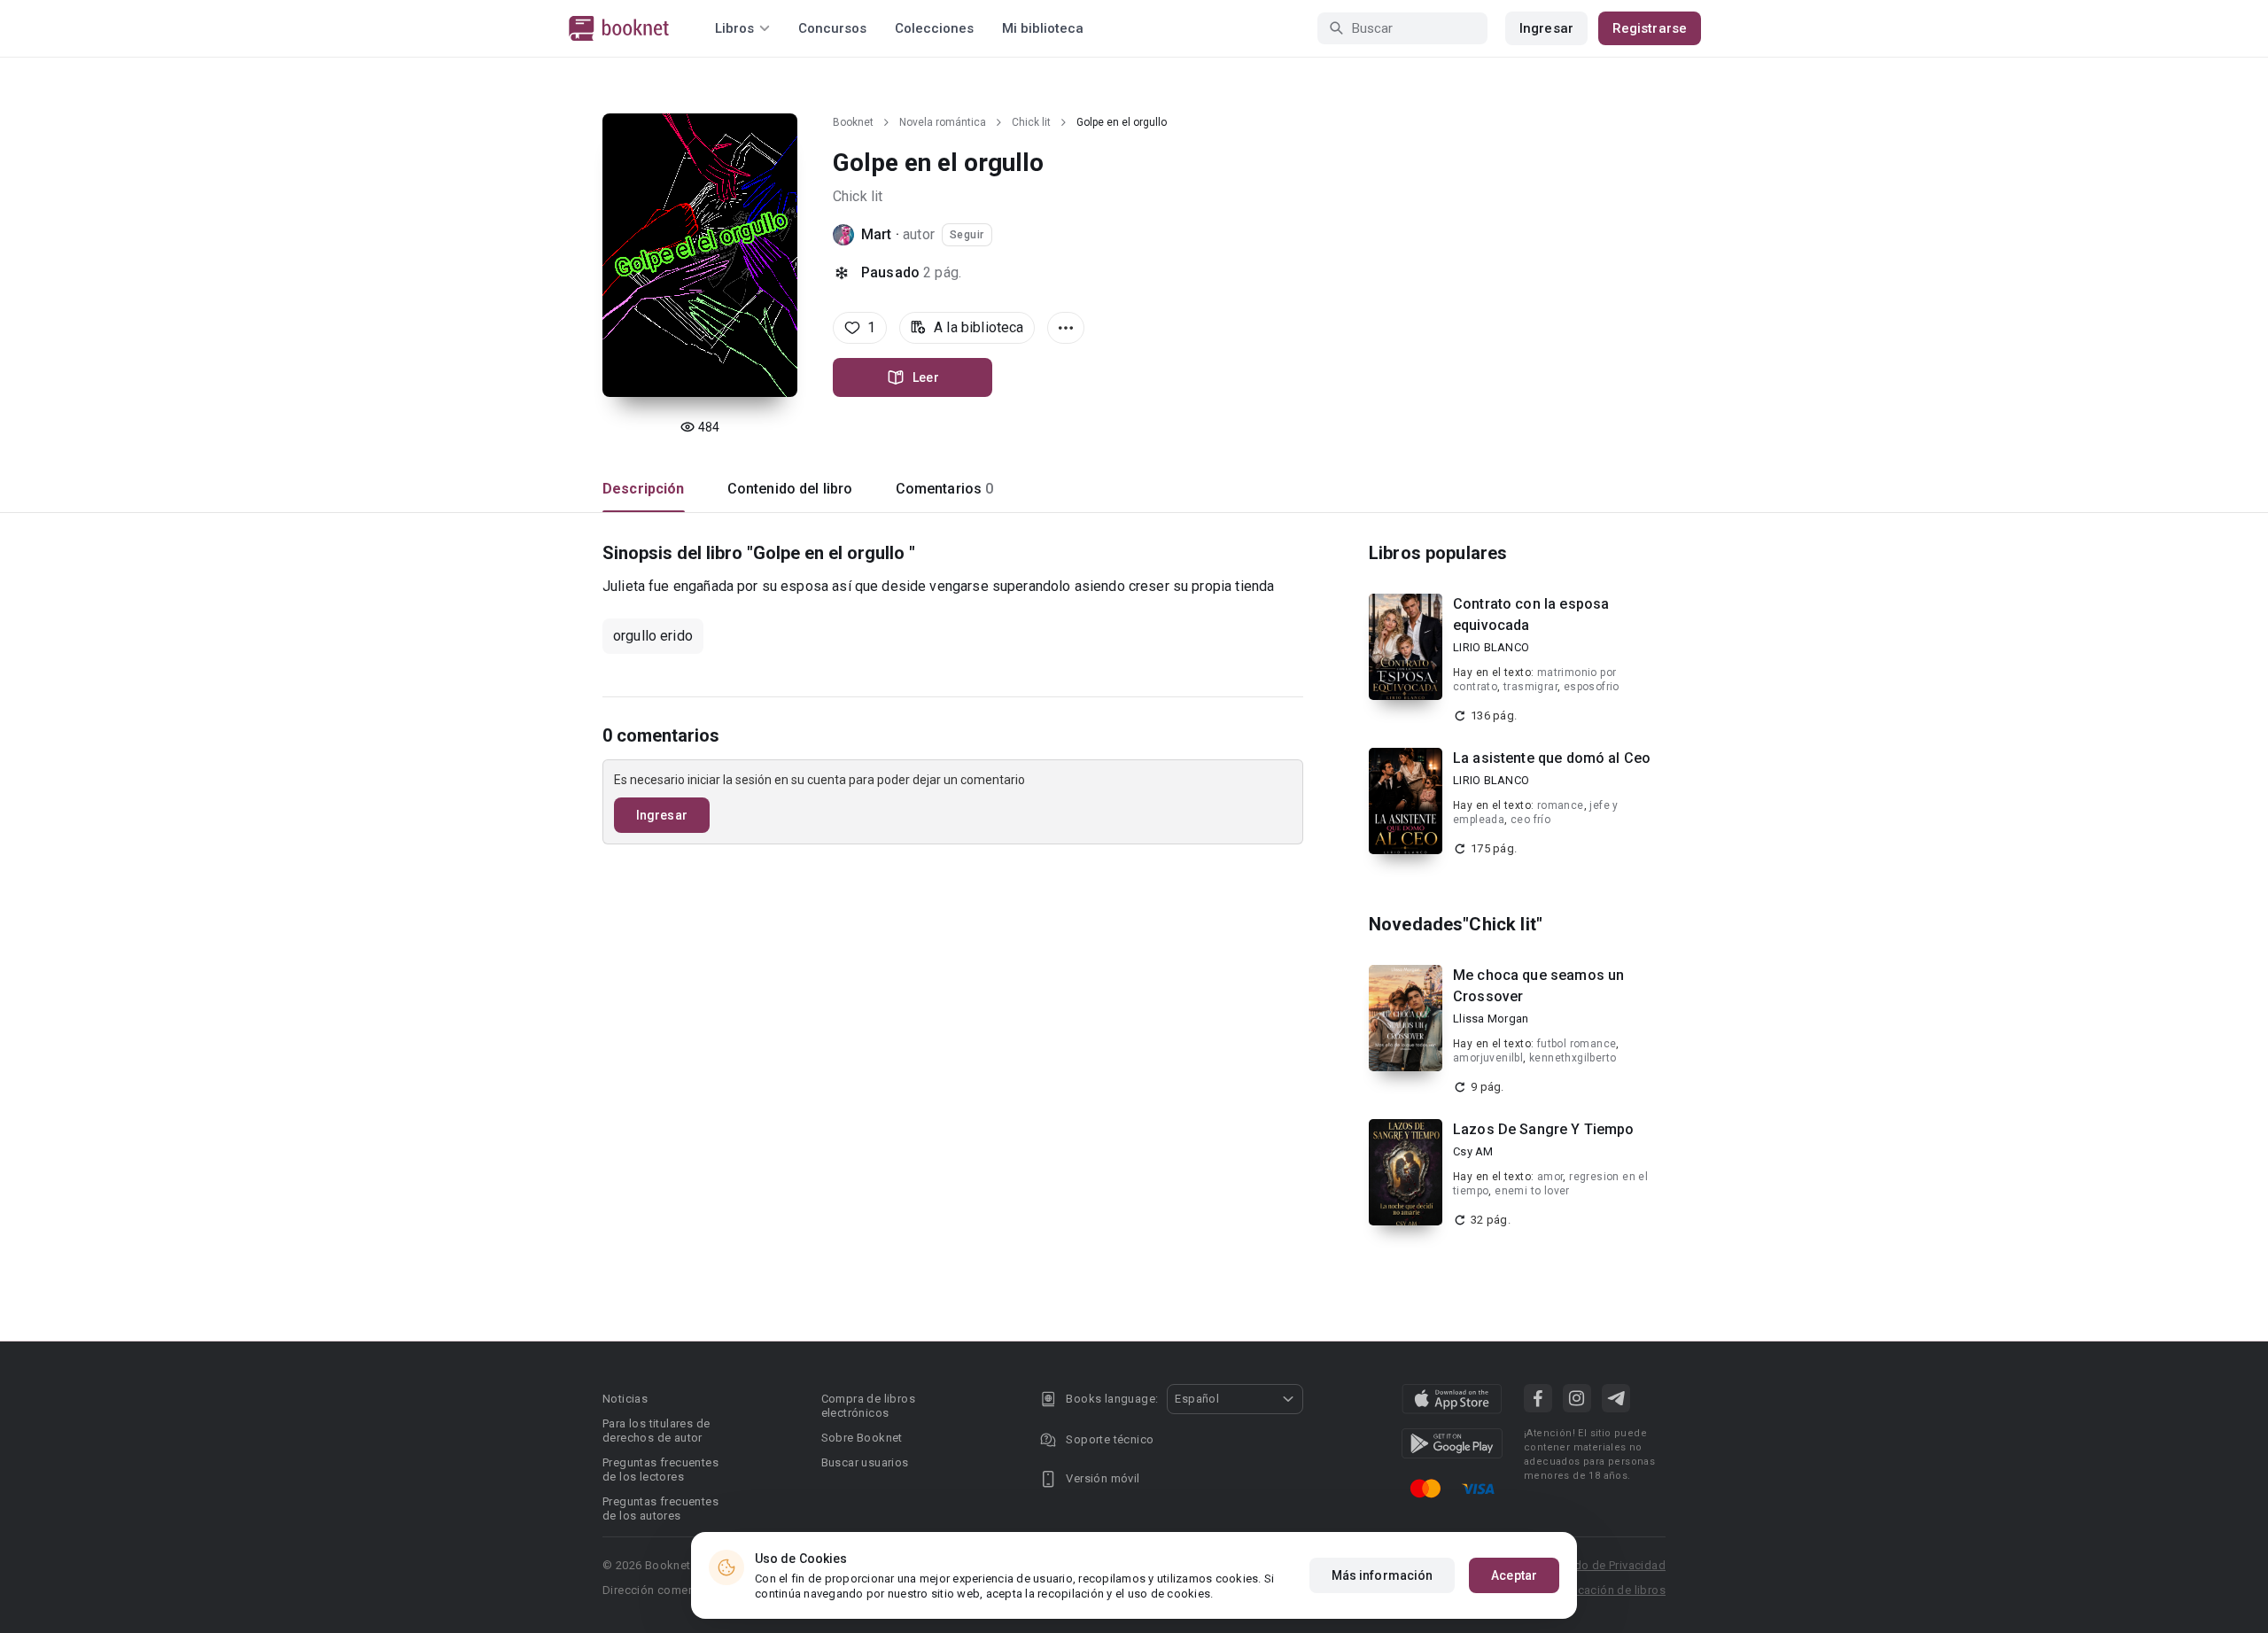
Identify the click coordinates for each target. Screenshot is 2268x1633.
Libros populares (1438, 553)
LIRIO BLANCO (1491, 647)
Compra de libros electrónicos (868, 1406)
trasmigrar (1530, 687)
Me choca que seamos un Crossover (1538, 986)
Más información (1383, 1575)
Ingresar (1546, 28)
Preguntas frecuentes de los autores (660, 1509)
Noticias (625, 1399)
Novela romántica (943, 122)
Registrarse (1650, 28)
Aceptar (1514, 1575)
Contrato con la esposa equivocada (1531, 614)
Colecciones (934, 28)
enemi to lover (1532, 1191)
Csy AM (1473, 1151)
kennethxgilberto (1573, 1058)
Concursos (832, 28)
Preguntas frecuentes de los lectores (660, 1470)
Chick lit (1031, 122)
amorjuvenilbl (1488, 1058)
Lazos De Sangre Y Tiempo (1544, 1129)
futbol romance (1577, 1044)
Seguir (967, 235)
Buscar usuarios (865, 1462)
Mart (877, 234)
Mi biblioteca (1043, 28)
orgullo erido (653, 636)
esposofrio (1592, 687)
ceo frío (1530, 820)
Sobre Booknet (862, 1438)
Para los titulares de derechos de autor (656, 1431)
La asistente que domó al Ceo (1552, 758)
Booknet (853, 122)
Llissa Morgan (1491, 1019)
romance (1561, 805)
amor (1550, 1177)
